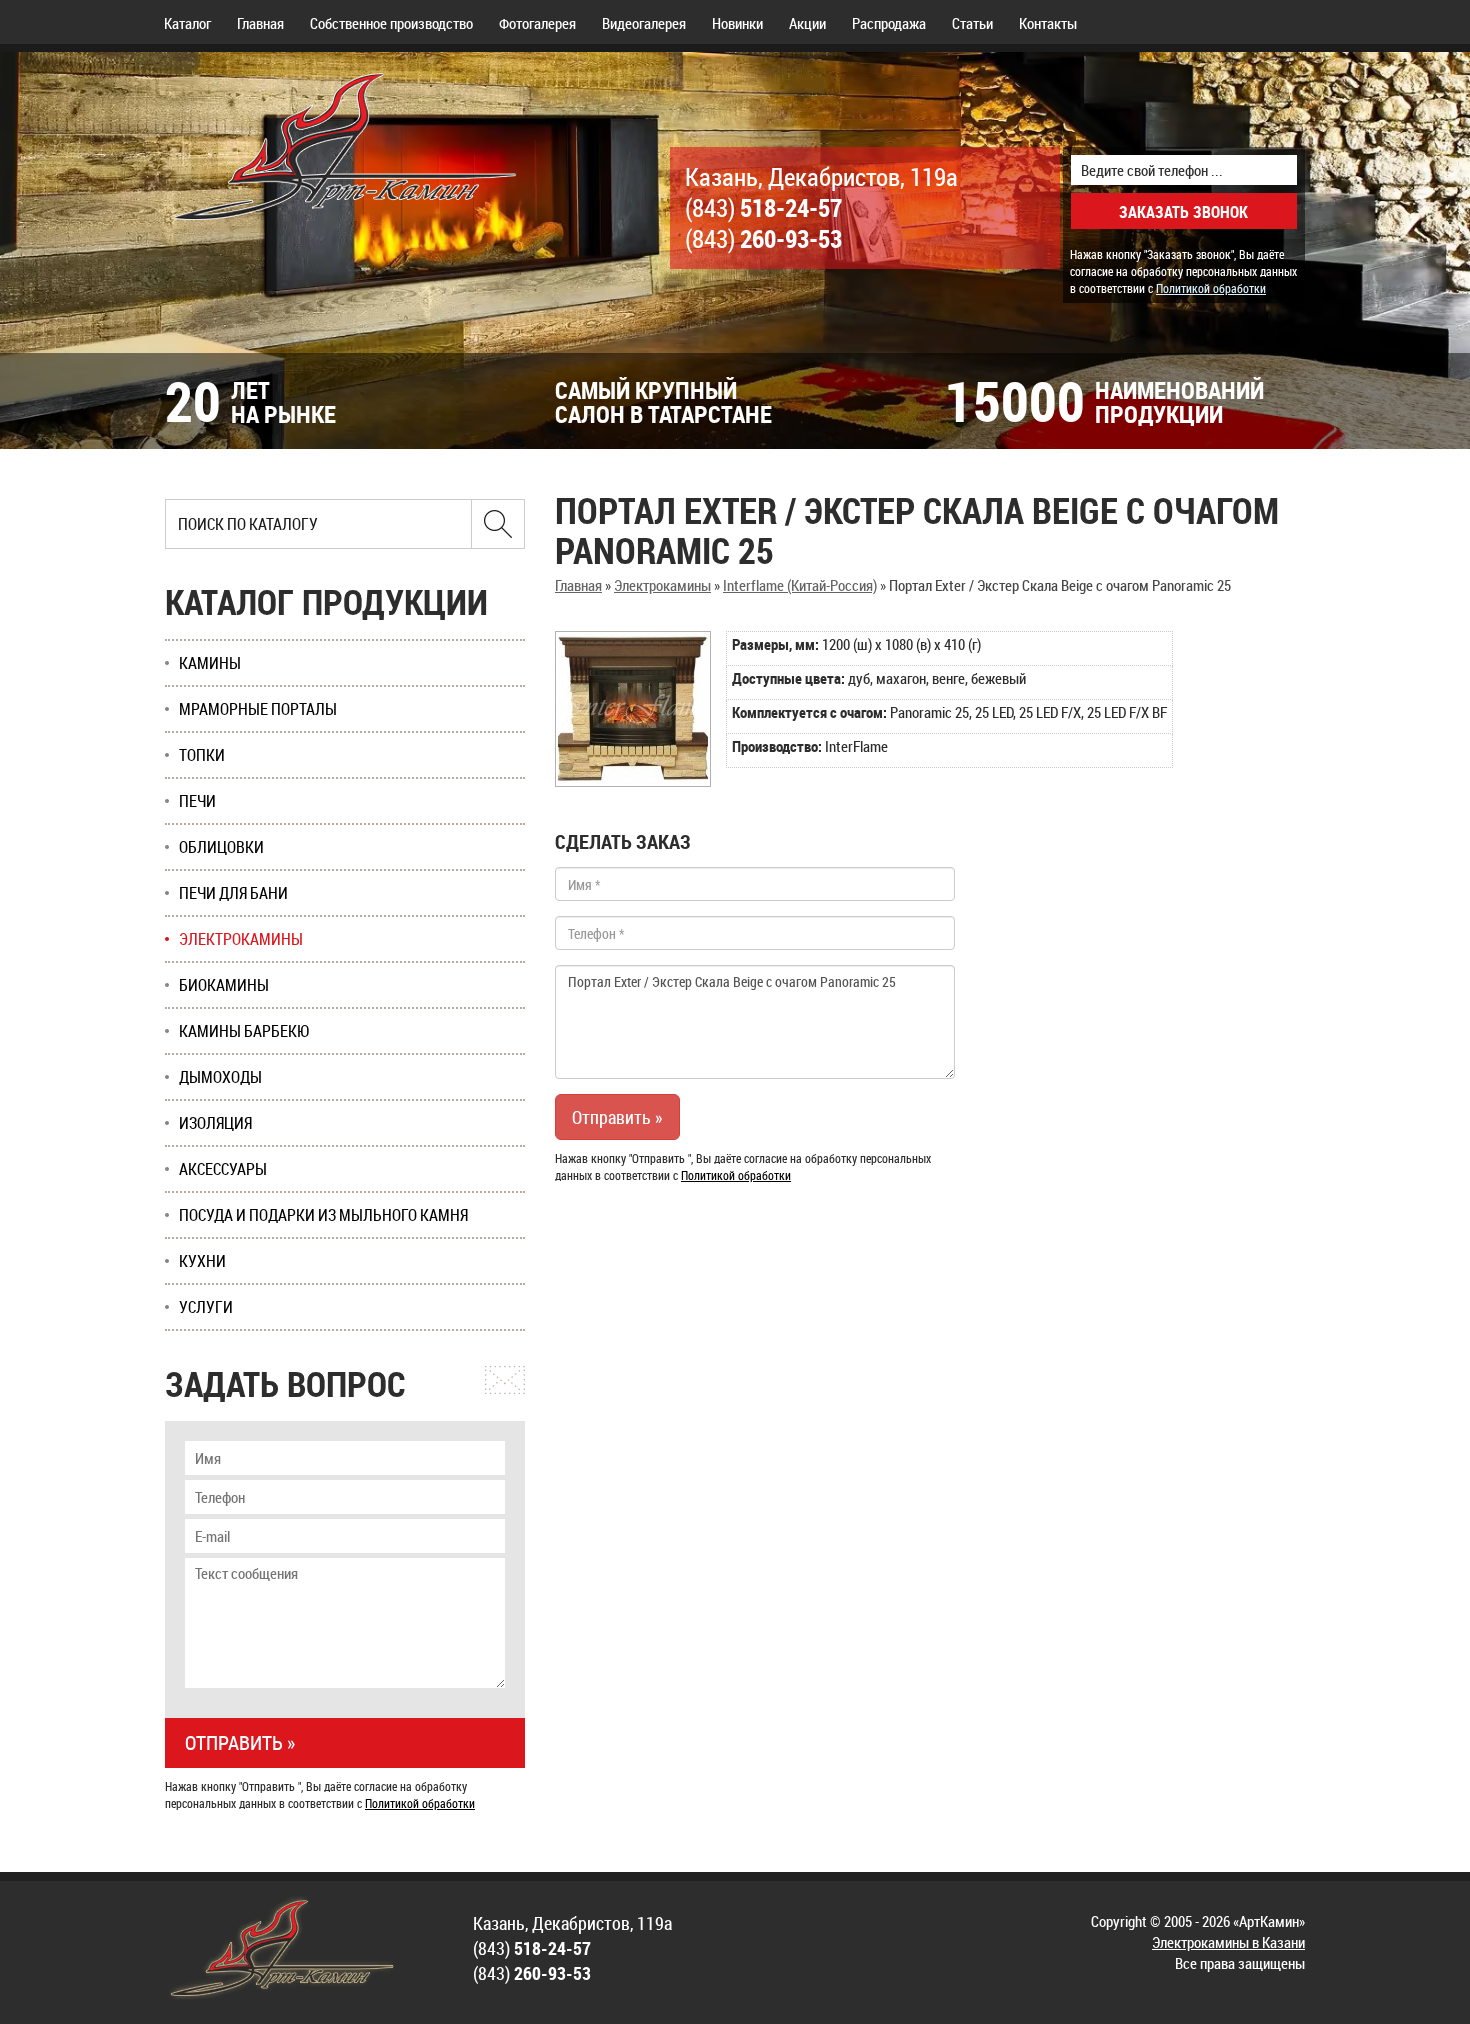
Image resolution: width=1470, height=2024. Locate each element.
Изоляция (215, 1123)
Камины (210, 663)
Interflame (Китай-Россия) (800, 585)
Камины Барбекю (244, 1031)
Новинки (737, 23)
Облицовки (221, 847)
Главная (260, 23)
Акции (807, 23)
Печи (197, 801)
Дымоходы (220, 1077)
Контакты (1048, 23)
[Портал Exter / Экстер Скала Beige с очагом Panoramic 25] (633, 709)
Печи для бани (233, 893)
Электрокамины (662, 585)
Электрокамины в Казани (1228, 1942)
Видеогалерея (644, 23)
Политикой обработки (1211, 288)
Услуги (206, 1307)
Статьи (972, 23)
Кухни (202, 1261)
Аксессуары (223, 1169)
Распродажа (889, 23)
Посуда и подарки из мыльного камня (323, 1215)
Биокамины (224, 985)
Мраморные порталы (258, 709)
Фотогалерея (537, 23)
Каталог (187, 23)
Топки (202, 755)
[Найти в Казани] (498, 524)
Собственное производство (391, 23)
